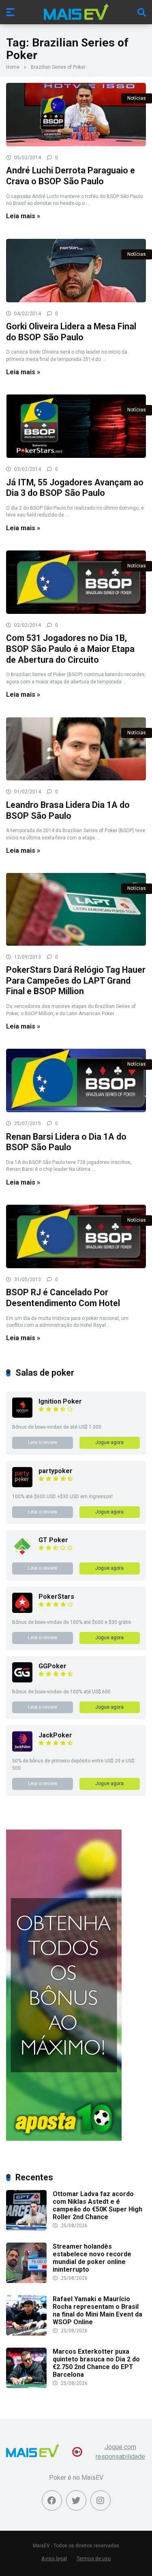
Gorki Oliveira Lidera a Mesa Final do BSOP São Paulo (71, 332)
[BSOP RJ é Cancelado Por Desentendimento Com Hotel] (76, 1236)
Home (13, 67)
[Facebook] (52, 2500)
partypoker (56, 1471)
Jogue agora (109, 1442)
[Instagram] (101, 2500)
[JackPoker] (22, 1749)
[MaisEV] (76, 12)
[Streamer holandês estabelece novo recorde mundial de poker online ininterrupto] (26, 2281)
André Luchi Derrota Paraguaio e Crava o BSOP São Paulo (71, 176)
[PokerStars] (22, 1611)
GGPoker (52, 1666)
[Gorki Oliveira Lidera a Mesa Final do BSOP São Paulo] (76, 271)
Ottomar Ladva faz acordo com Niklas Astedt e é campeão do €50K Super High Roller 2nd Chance (97, 2206)
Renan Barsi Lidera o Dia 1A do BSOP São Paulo (66, 1142)
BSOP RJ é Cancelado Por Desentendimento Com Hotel (63, 1298)
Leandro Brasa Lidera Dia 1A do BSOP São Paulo (68, 810)
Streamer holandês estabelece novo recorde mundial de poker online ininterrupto (92, 2258)
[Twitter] (76, 2500)
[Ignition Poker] (22, 1416)
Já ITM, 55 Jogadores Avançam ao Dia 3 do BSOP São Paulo (75, 488)
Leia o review (43, 1442)
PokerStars (56, 1597)
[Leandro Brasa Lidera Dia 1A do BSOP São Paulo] (76, 749)
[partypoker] (22, 1485)
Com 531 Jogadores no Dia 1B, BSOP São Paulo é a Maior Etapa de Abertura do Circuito (70, 649)
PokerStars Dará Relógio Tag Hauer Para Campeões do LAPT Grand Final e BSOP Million (76, 980)
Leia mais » (23, 216)
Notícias (137, 98)
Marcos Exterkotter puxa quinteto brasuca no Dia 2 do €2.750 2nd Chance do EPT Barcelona (96, 2363)
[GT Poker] (22, 1554)
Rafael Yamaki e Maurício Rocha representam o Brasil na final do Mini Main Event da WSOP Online (97, 2311)
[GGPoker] (22, 1680)
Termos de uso (94, 2558)
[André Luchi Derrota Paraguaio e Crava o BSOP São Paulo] (76, 115)
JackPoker (55, 1735)
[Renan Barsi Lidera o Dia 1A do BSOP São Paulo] (76, 1080)
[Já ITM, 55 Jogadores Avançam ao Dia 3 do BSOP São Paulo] (76, 426)
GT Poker (53, 1540)
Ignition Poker (60, 1401)
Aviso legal (54, 2558)
